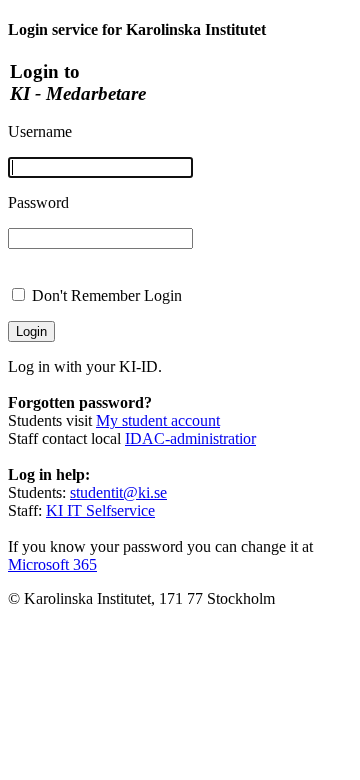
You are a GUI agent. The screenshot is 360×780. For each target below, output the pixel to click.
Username (40, 131)
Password (38, 202)
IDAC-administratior (190, 438)
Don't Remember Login (107, 295)
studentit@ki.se (118, 492)
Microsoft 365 (52, 564)
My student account (158, 420)
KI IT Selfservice (100, 510)
